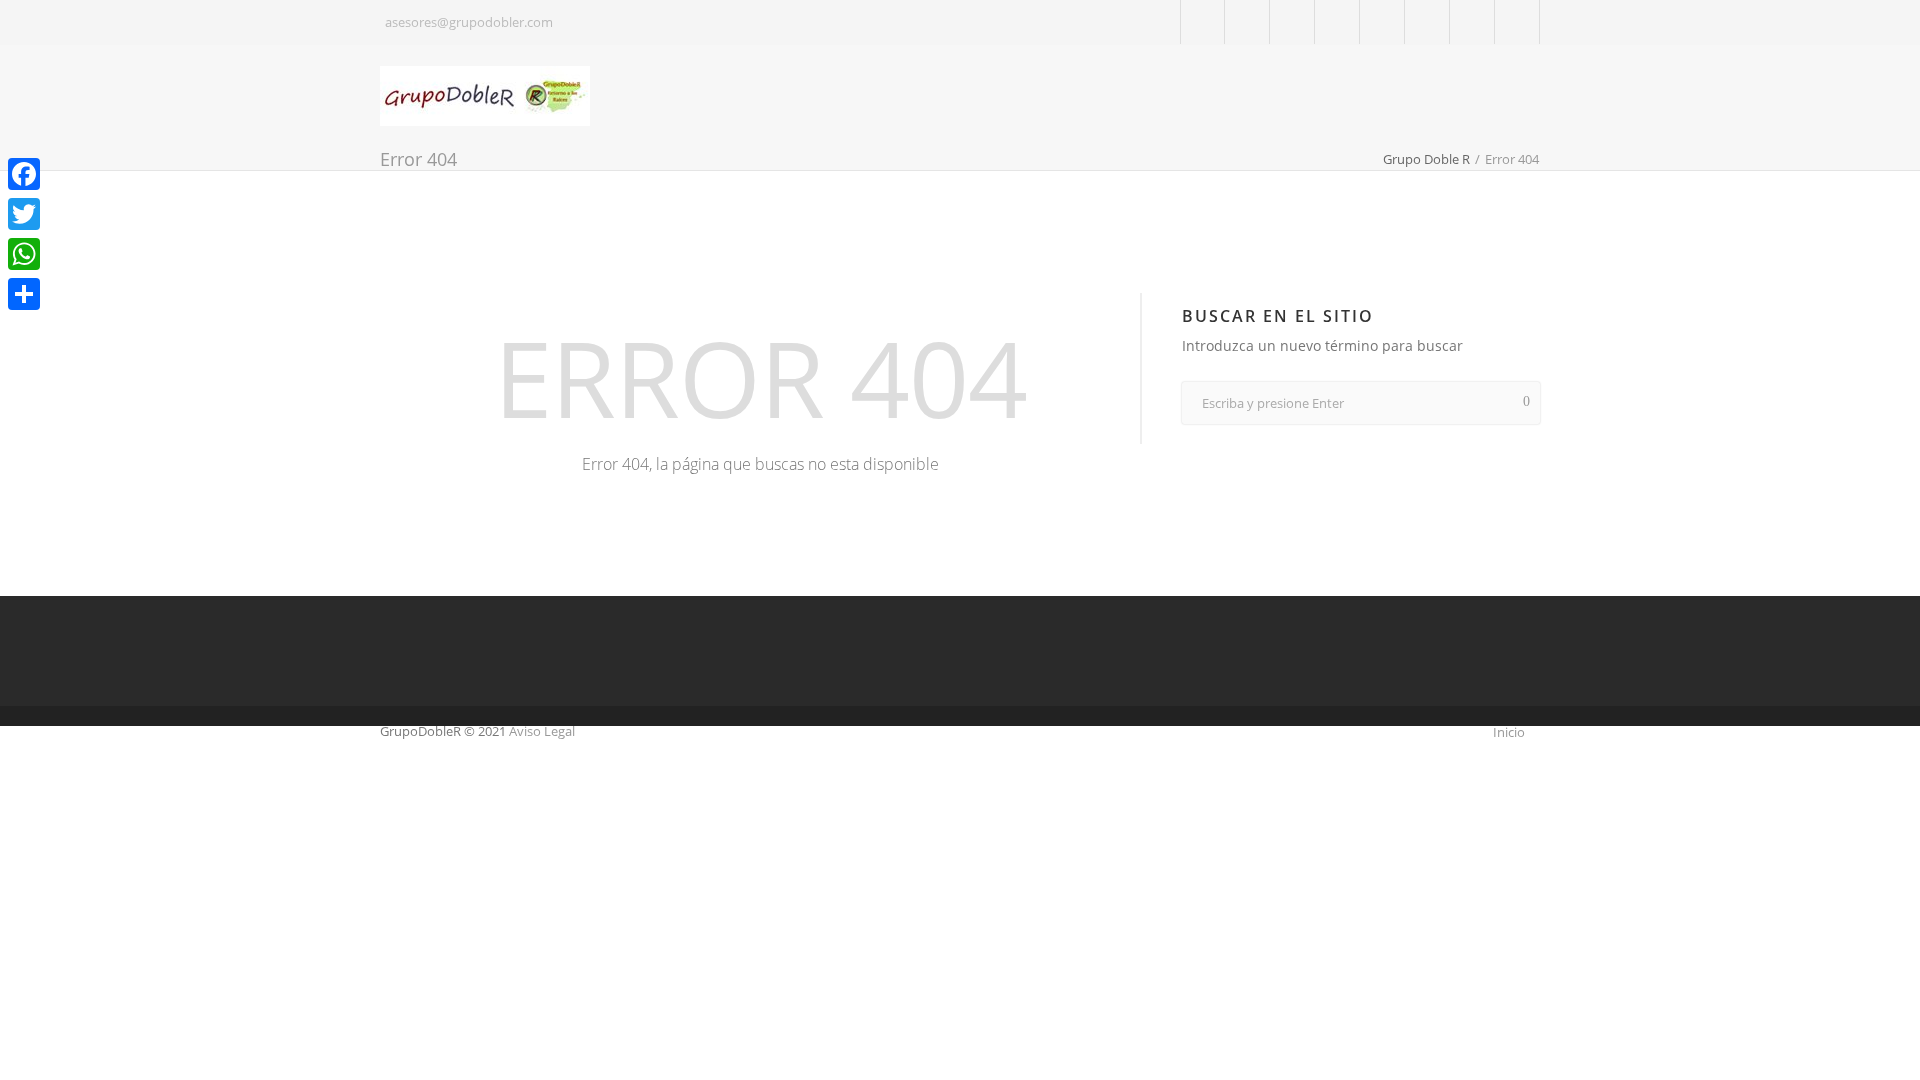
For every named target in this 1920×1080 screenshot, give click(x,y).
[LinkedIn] (1337, 22)
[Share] (24, 294)
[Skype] (1292, 22)
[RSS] (1517, 22)
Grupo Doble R (1426, 159)
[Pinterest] (1472, 22)
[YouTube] (1382, 22)
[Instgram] (1427, 22)
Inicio (1509, 732)
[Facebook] (1247, 22)
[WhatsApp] (24, 254)
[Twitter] (1203, 22)
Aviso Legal (542, 731)
